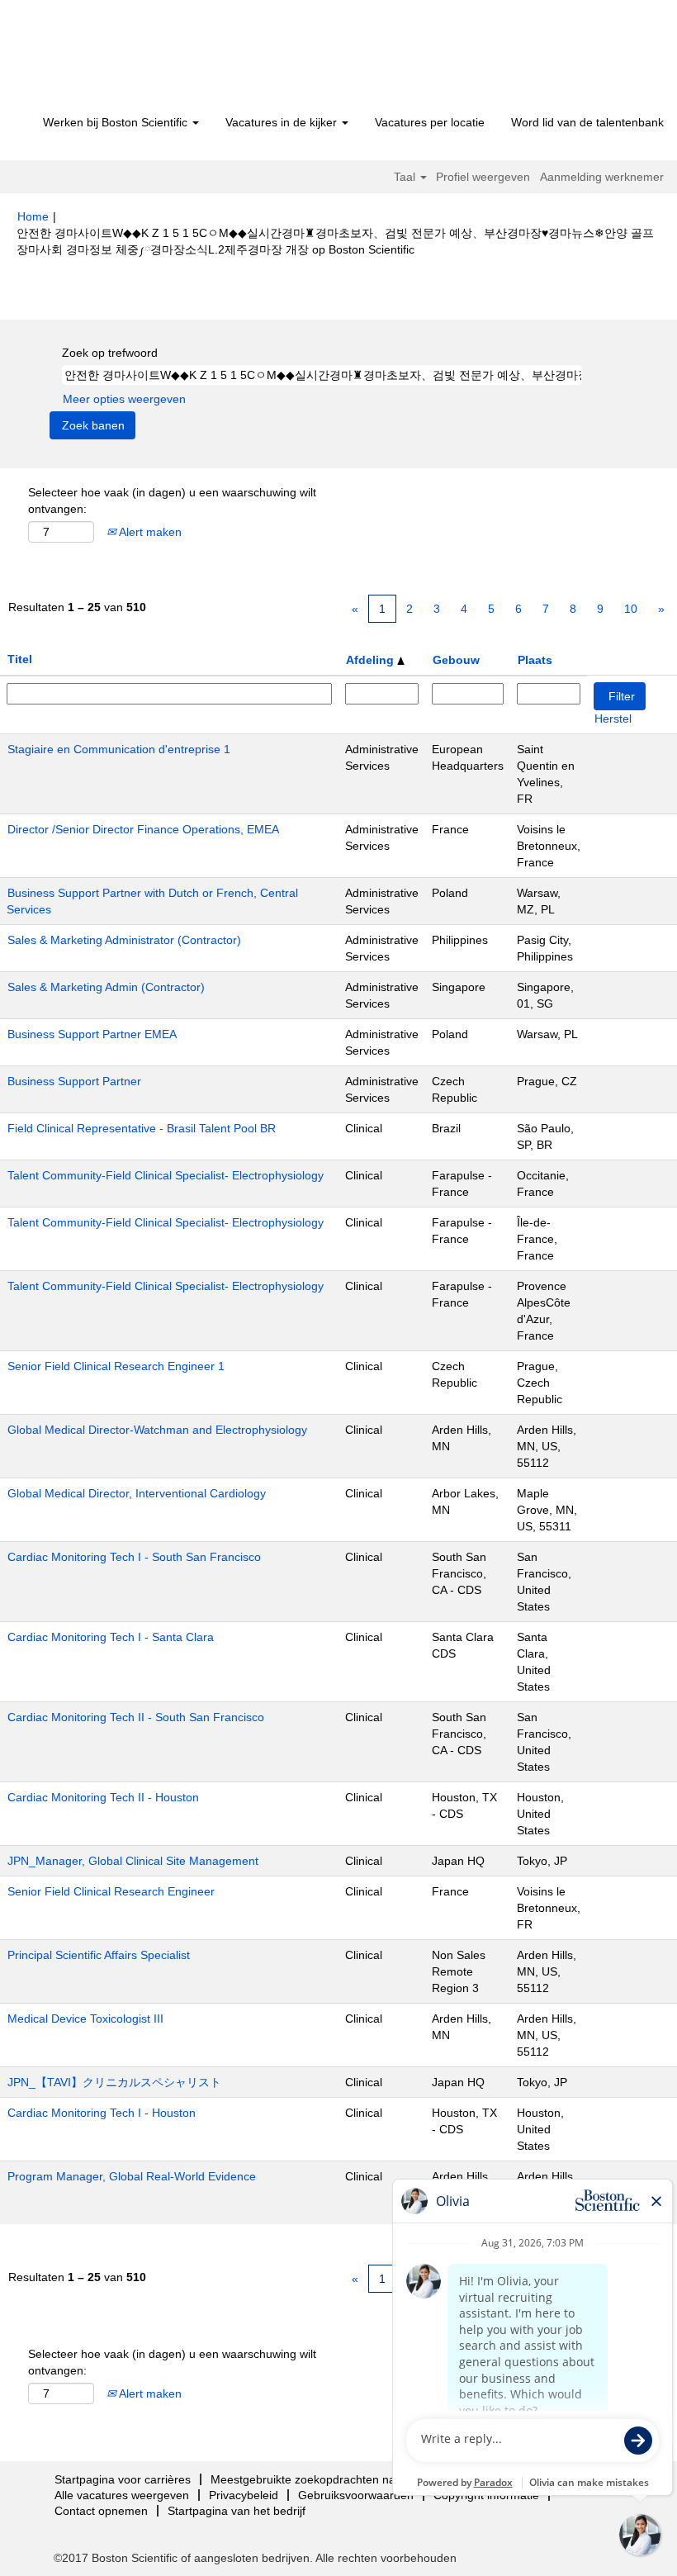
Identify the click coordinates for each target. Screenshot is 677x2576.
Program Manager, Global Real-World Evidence (132, 2176)
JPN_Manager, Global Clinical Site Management (133, 1861)
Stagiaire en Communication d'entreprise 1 (119, 749)
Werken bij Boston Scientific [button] (117, 122)
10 (631, 609)
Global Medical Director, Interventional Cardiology (137, 1493)
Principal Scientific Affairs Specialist (99, 1955)
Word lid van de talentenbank (587, 122)
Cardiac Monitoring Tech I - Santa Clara (111, 1637)
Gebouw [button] (456, 660)
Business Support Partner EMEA (92, 1034)
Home (33, 216)
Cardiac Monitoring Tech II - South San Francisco (136, 1717)
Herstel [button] (613, 719)
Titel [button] (20, 659)
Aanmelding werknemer (602, 177)
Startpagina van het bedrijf (237, 2511)
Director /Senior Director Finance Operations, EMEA (143, 829)
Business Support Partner (74, 1081)
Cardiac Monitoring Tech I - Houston (102, 2113)
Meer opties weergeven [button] (124, 399)
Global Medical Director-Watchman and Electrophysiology (157, 1430)
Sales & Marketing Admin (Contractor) (106, 987)
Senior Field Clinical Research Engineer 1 (116, 1366)
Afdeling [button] (372, 660)
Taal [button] (406, 177)
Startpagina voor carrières (123, 2479)
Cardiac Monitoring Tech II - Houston (103, 1797)
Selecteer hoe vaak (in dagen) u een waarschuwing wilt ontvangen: (172, 500)
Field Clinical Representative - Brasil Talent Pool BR (142, 1128)
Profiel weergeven (483, 177)
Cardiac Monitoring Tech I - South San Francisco (134, 1557)
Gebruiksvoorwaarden (356, 2495)
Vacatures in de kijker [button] (283, 122)
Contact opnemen (101, 2511)
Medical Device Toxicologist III (85, 2019)
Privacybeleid (244, 2495)
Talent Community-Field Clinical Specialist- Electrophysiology (166, 1175)
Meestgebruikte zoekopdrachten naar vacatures (336, 2479)
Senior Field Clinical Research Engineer (111, 1891)
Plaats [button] (535, 660)
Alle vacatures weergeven (122, 2495)
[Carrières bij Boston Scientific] (112, 59)
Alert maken (149, 532)
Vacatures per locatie (430, 122)
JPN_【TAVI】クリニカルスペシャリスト (114, 2082)
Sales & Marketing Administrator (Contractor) (124, 940)
